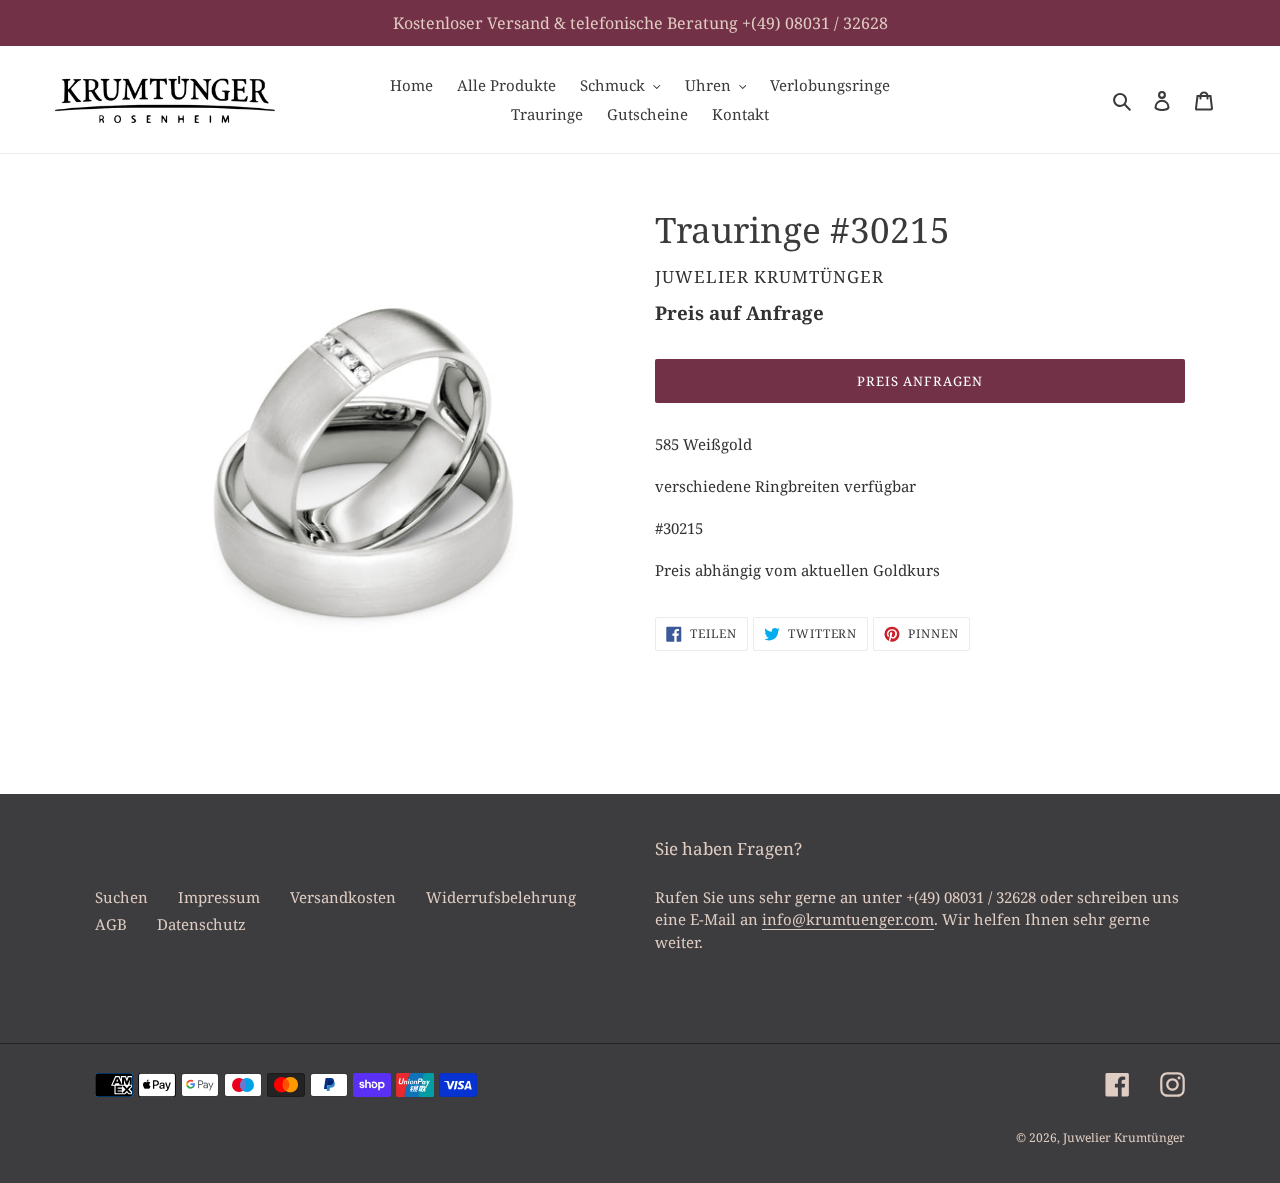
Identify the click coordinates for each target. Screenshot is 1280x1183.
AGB (111, 924)
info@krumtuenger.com (848, 919)
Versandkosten (343, 897)
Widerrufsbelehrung (501, 897)
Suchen (121, 897)
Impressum (219, 897)
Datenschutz (201, 924)
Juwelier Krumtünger (1124, 1137)
